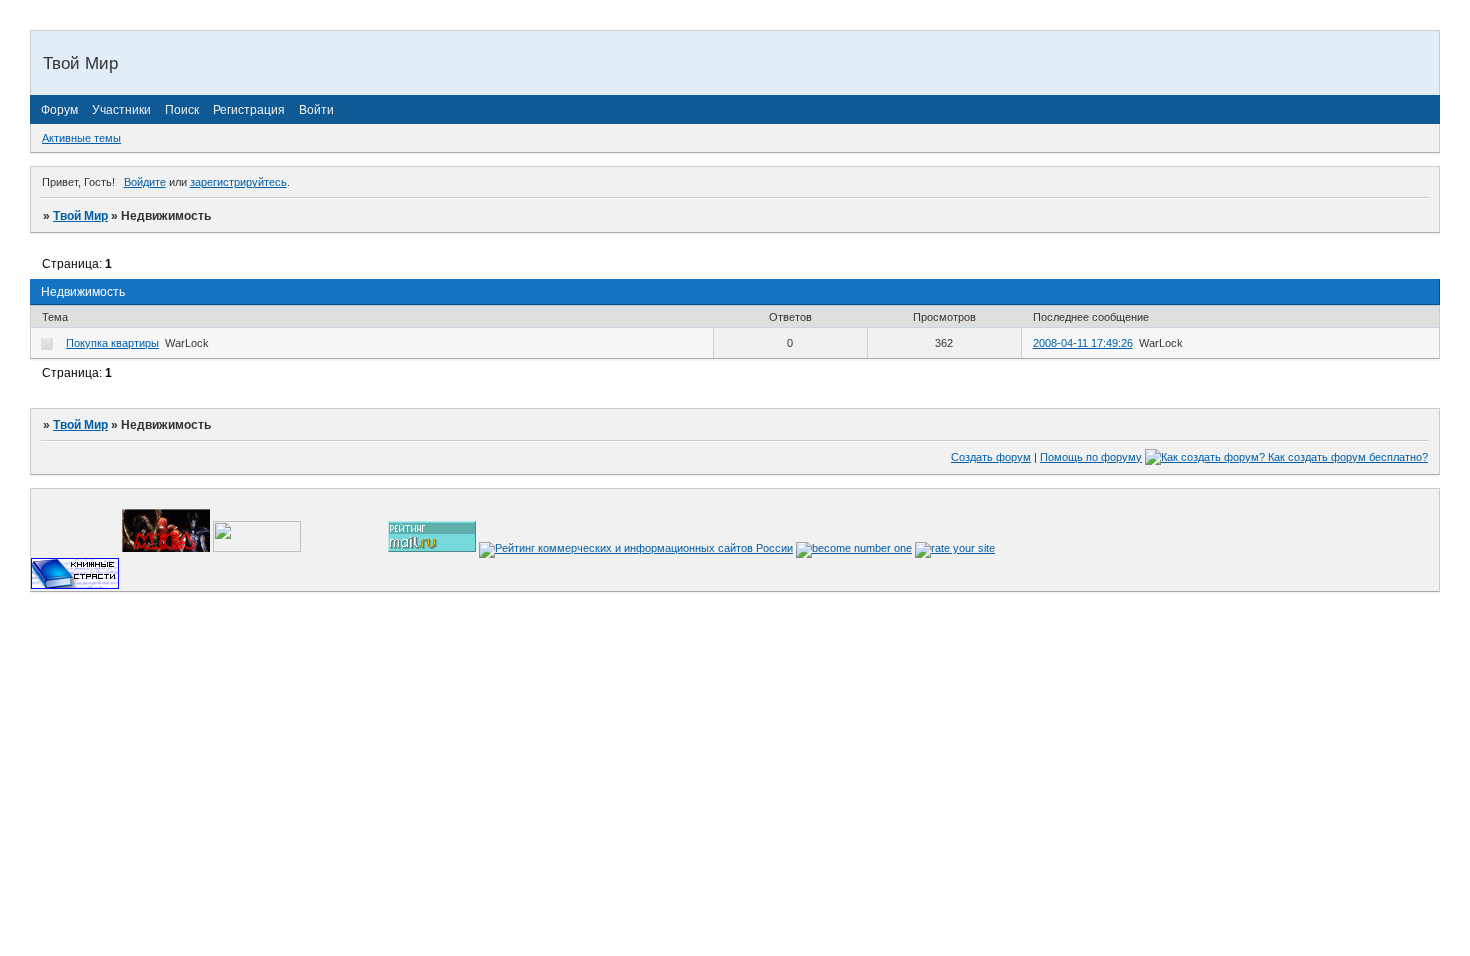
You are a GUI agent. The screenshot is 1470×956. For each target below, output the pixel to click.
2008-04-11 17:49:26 (1083, 343)
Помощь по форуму (1091, 457)
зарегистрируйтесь (238, 182)
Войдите (145, 182)
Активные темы (81, 138)
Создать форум (991, 457)
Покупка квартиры (112, 343)
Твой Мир (80, 216)
